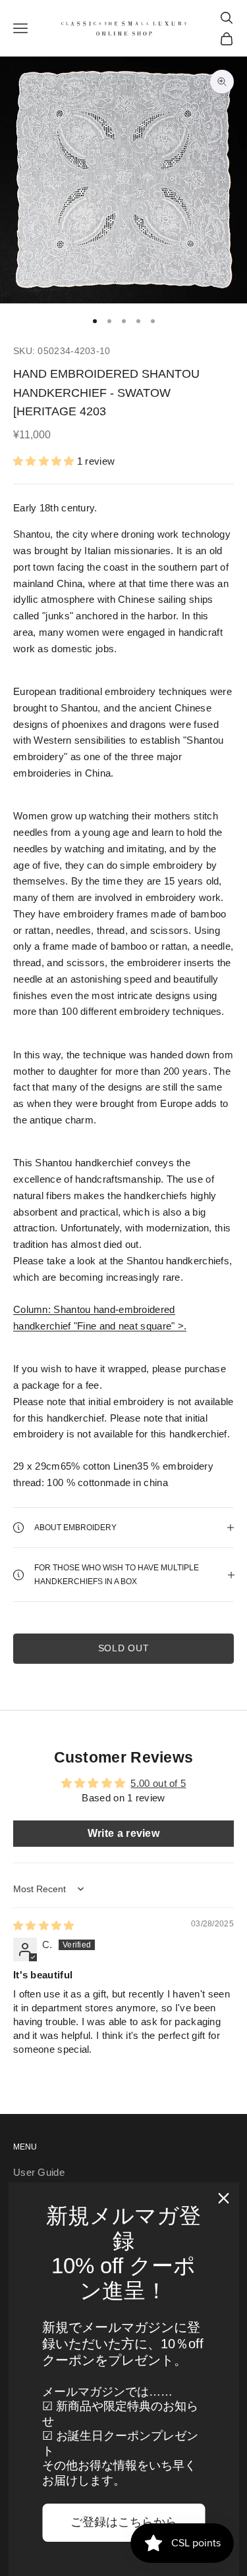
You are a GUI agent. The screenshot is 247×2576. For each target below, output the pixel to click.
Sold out (124, 1648)
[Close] (223, 2198)
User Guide (39, 2172)
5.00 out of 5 (158, 1783)
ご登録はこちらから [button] (124, 2522)
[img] (44, 1925)
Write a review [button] (123, 1833)
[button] (45, 461)
